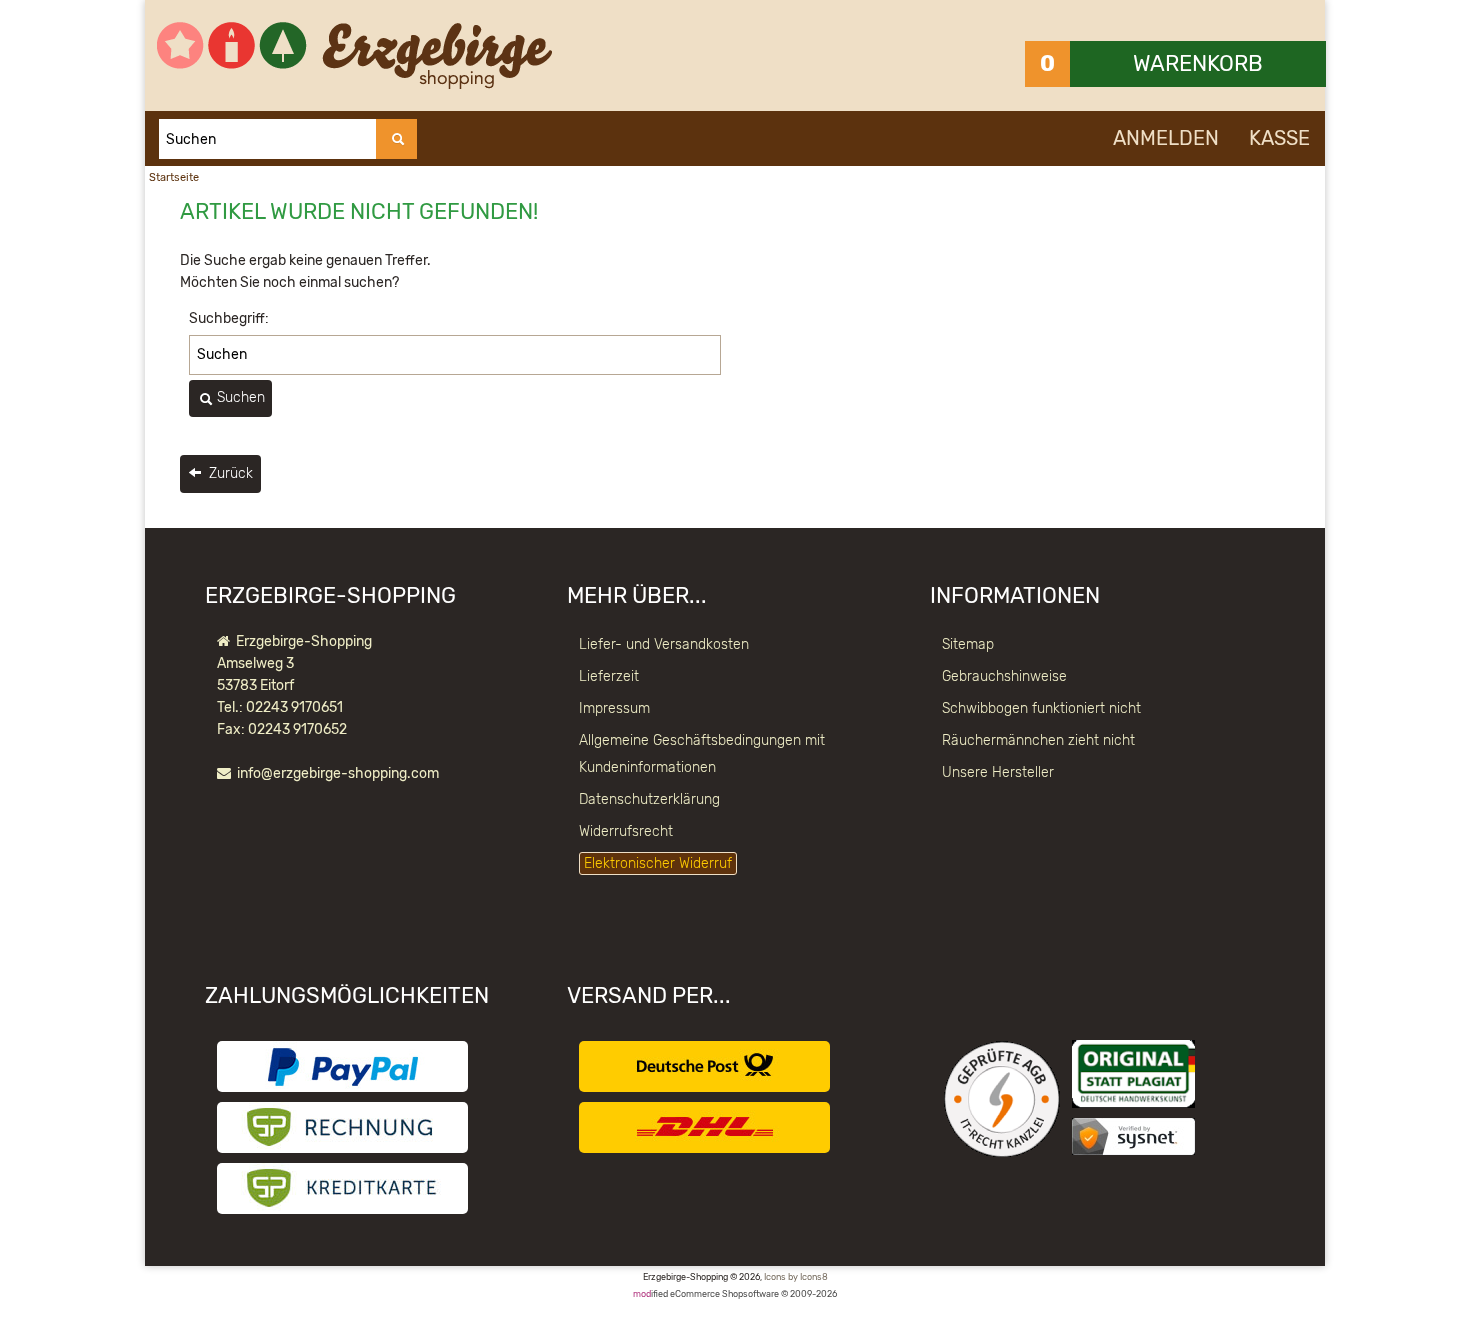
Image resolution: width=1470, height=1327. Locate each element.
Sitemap (968, 644)
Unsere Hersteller (998, 772)
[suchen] (396, 139)
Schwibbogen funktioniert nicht (1041, 708)
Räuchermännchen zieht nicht (1038, 740)
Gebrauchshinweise (1004, 676)
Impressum (614, 708)
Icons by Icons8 (796, 1277)
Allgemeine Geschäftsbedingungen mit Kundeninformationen (702, 754)
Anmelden (1166, 138)
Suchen (239, 397)
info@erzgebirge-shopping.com (338, 773)
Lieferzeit (609, 676)
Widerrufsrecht (626, 831)
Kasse (1279, 138)
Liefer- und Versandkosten (664, 644)
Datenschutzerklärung (649, 799)
